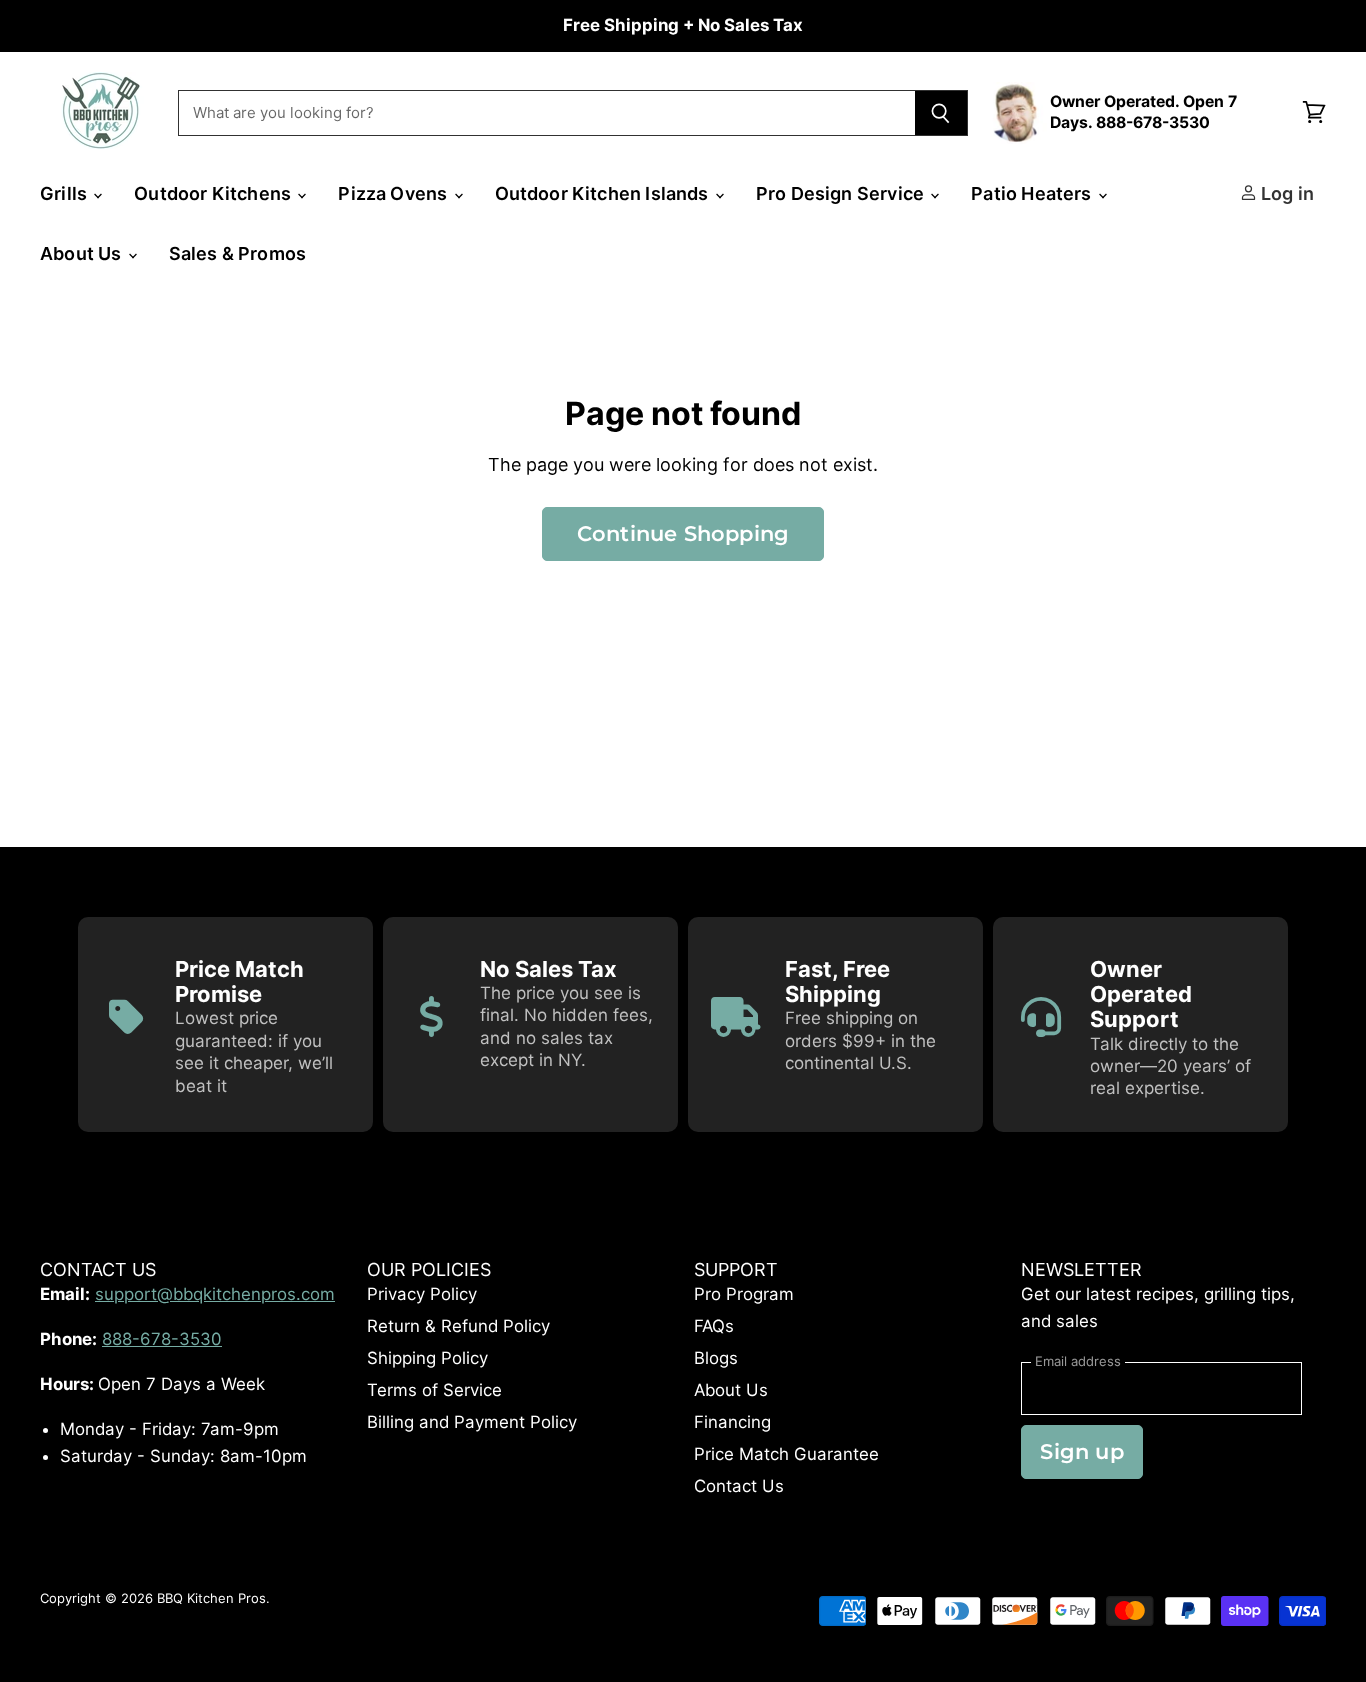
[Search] (941, 113)
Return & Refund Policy (458, 1326)
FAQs (714, 1326)
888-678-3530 (162, 1339)
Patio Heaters (1033, 193)
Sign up (1081, 1451)
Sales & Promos (238, 253)
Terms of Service (434, 1390)
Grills (65, 193)
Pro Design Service (842, 193)
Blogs (716, 1358)
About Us (83, 253)
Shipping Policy (427, 1358)
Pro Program (744, 1294)
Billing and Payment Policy (472, 1422)
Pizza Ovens (394, 193)
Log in (1285, 193)
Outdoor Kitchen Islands (604, 193)
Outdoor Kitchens (214, 193)
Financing (732, 1422)
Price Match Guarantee (786, 1454)
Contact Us (739, 1486)
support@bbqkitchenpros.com (215, 1294)
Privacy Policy (422, 1294)
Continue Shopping (683, 533)
